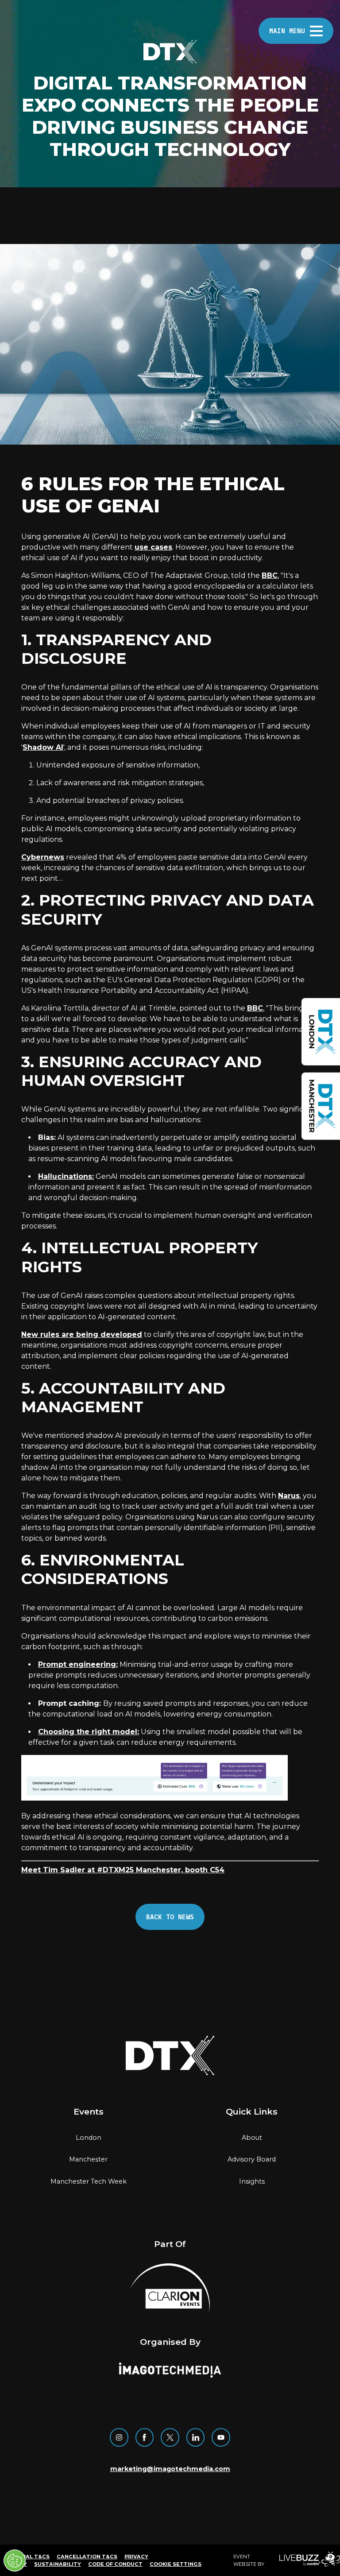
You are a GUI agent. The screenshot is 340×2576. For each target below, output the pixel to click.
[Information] (321, 1032)
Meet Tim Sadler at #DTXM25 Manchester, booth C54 (123, 1870)
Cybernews (43, 857)
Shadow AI (43, 747)
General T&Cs (28, 2557)
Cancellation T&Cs (87, 2557)
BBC (270, 575)
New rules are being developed (82, 1334)
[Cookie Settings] (15, 2561)
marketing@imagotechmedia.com (170, 2469)
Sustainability (58, 2564)
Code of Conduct (115, 2564)
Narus (289, 1496)
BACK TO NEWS (170, 1917)
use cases (153, 547)
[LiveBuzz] (303, 2560)
